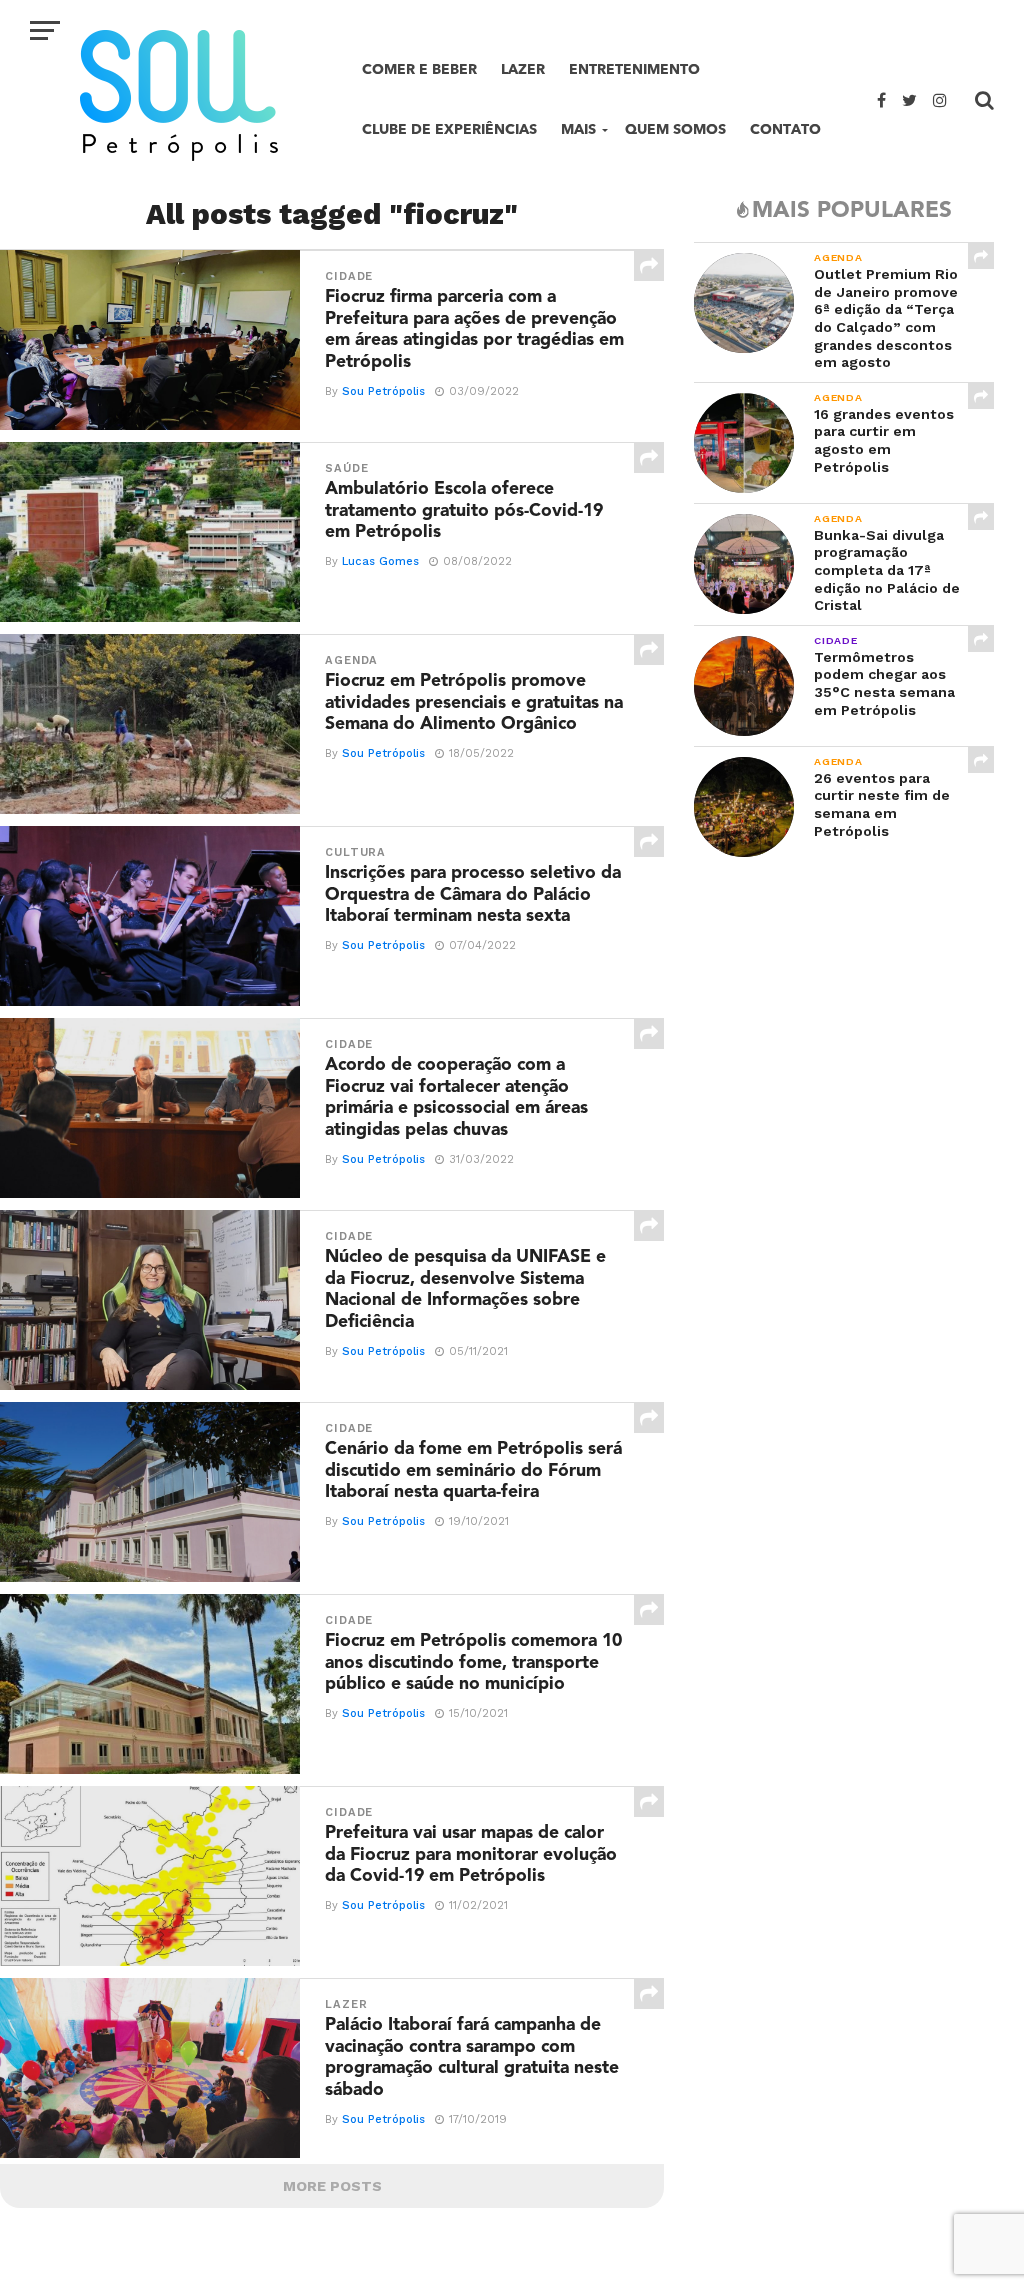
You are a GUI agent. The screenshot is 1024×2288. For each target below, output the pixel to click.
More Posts (332, 2186)
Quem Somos (675, 129)
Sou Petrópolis (383, 391)
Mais (578, 129)
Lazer (523, 69)
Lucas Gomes (380, 561)
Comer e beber (419, 69)
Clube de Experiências (449, 129)
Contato (785, 129)
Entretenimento (634, 69)
